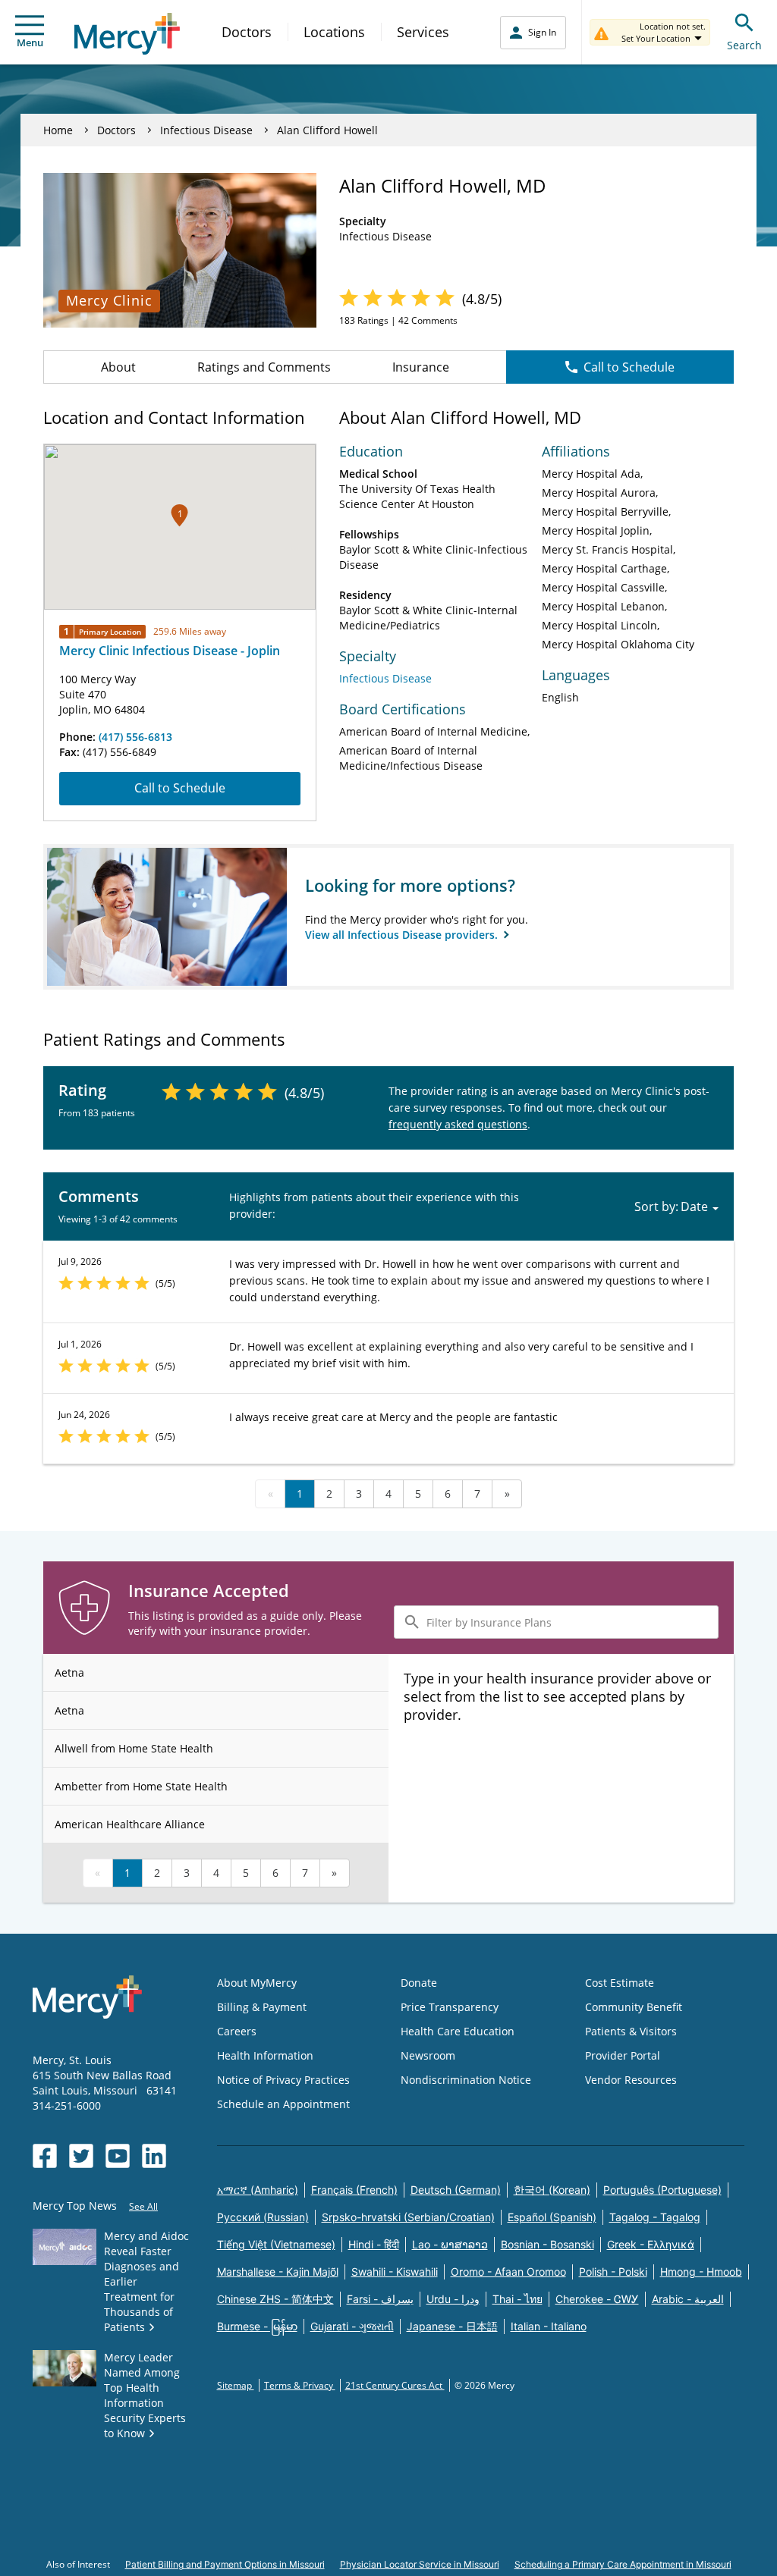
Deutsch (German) (456, 2190)
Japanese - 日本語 (452, 2326)
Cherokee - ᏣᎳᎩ (597, 2299)
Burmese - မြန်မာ (257, 2326)
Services (423, 32)
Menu (30, 42)
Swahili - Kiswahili (395, 2272)
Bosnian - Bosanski (547, 2244)
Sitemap (236, 2385)
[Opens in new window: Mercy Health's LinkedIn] (154, 2156)
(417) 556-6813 (135, 737)
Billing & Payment (262, 2007)
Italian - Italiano (549, 2326)
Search (744, 45)
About (118, 367)
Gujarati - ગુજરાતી (352, 2326)
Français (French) (354, 2190)
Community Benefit (634, 2007)
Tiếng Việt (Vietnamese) (276, 2244)
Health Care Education (458, 2031)
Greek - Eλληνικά (651, 2244)
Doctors (247, 32)
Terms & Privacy (300, 2385)
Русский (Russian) (263, 2217)
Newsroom (428, 2055)
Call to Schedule (629, 367)
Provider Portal (623, 2055)
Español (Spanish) (552, 2217)
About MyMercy (257, 1983)
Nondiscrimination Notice (466, 2080)
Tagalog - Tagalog (655, 2217)
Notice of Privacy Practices (283, 2080)
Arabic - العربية (688, 2299)
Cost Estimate (620, 1983)
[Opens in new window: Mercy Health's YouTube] (118, 2156)
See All (143, 2206)
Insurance (421, 367)
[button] (179, 515)
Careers (237, 2031)
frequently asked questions (458, 1124)
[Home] (127, 34)
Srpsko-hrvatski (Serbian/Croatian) (408, 2217)
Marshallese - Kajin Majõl (278, 2272)
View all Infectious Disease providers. (403, 935)
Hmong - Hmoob (701, 2272)
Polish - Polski (613, 2272)
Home (58, 130)
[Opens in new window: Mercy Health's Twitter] (81, 2156)
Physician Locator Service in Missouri (420, 2564)
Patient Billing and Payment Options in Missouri (225, 2564)
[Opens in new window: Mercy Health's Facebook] (45, 2156)
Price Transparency (450, 2007)
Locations (334, 32)
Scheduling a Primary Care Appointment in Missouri (623, 2564)
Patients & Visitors (631, 2031)
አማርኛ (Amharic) (258, 2190)
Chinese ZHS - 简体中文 (275, 2299)
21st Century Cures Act (395, 2385)
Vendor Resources (631, 2080)
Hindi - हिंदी (374, 2244)
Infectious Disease (206, 130)
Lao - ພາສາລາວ (450, 2244)
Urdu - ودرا (453, 2299)
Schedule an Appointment (283, 2104)
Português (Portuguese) (662, 2190)
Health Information (265, 2055)
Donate (419, 1983)
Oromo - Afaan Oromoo (508, 2272)
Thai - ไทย (517, 2299)
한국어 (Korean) (552, 2190)
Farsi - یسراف (380, 2299)
